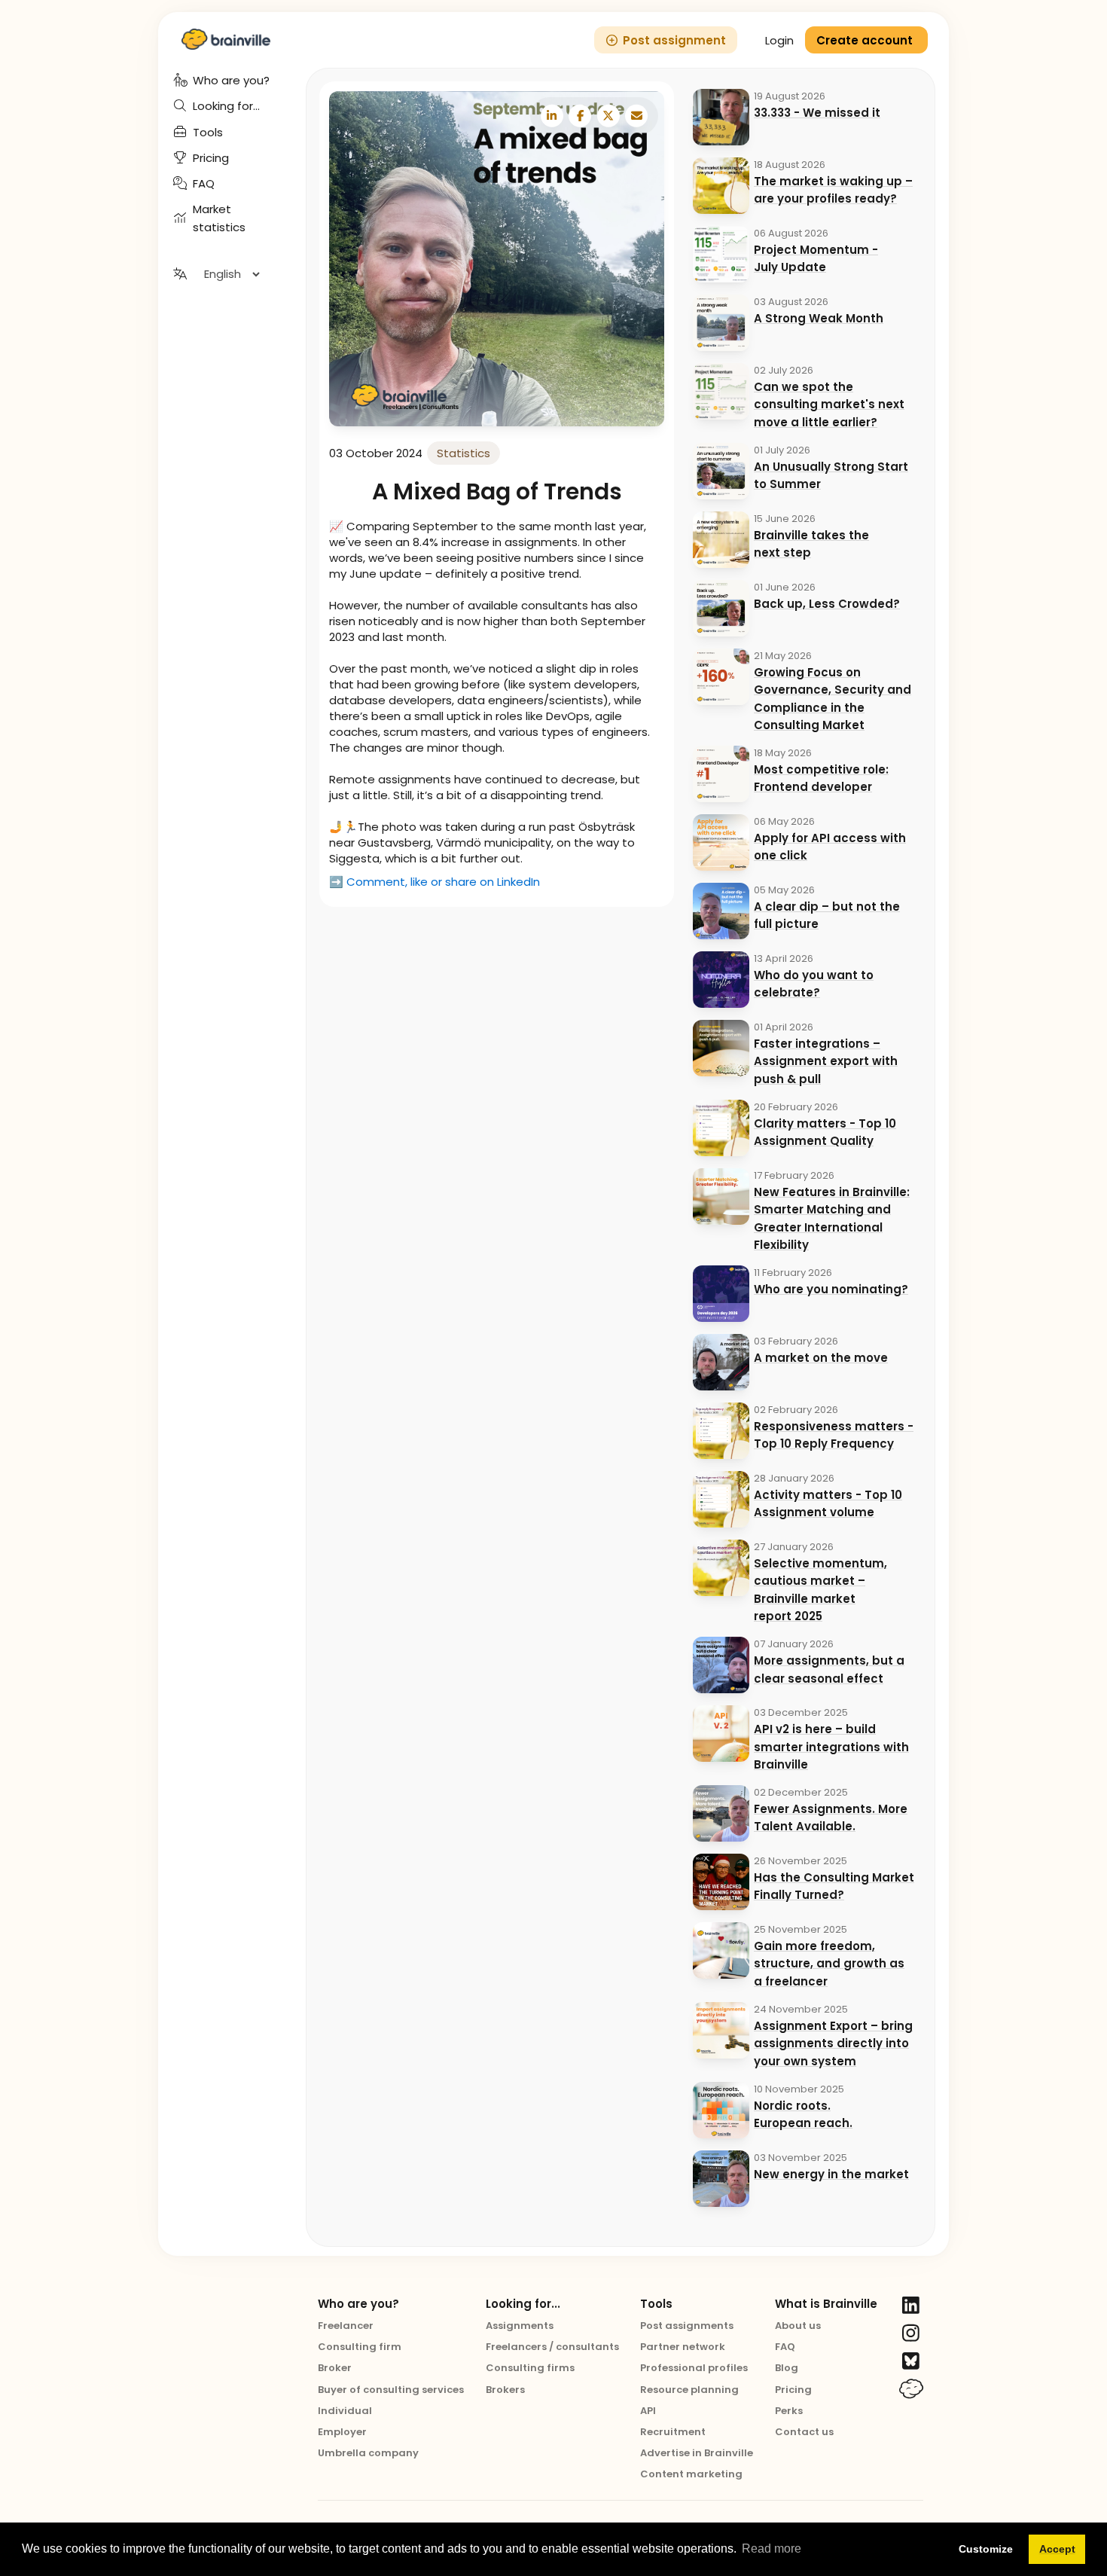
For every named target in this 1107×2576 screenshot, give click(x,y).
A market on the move (821, 1358)
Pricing (793, 2390)
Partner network (683, 2347)
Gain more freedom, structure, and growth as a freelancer (829, 1964)
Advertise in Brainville (697, 2453)
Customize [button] (986, 2549)
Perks (789, 2411)
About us (798, 2326)
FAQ (785, 2347)
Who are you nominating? (831, 1289)
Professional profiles (694, 2368)
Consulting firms (530, 2368)
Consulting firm (360, 2347)
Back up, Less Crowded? (827, 604)
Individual (345, 2411)
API (648, 2411)
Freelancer (346, 2326)
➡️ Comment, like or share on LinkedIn (435, 882)
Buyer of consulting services (391, 2390)
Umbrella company (368, 2453)
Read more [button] (772, 2549)
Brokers (505, 2390)
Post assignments (687, 2326)
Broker (335, 2368)
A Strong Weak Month (819, 318)
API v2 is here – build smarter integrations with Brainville (831, 1747)
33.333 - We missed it (817, 113)
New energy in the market (831, 2174)
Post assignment (674, 40)
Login (779, 40)
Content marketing (691, 2474)
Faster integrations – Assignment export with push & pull (826, 1061)
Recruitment (673, 2432)
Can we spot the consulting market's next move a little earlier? (829, 404)
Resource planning (689, 2390)
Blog (787, 2368)
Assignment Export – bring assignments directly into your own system (833, 2043)
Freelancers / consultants (552, 2347)
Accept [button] (1057, 2549)
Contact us (804, 2432)
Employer (342, 2432)
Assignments (520, 2326)
